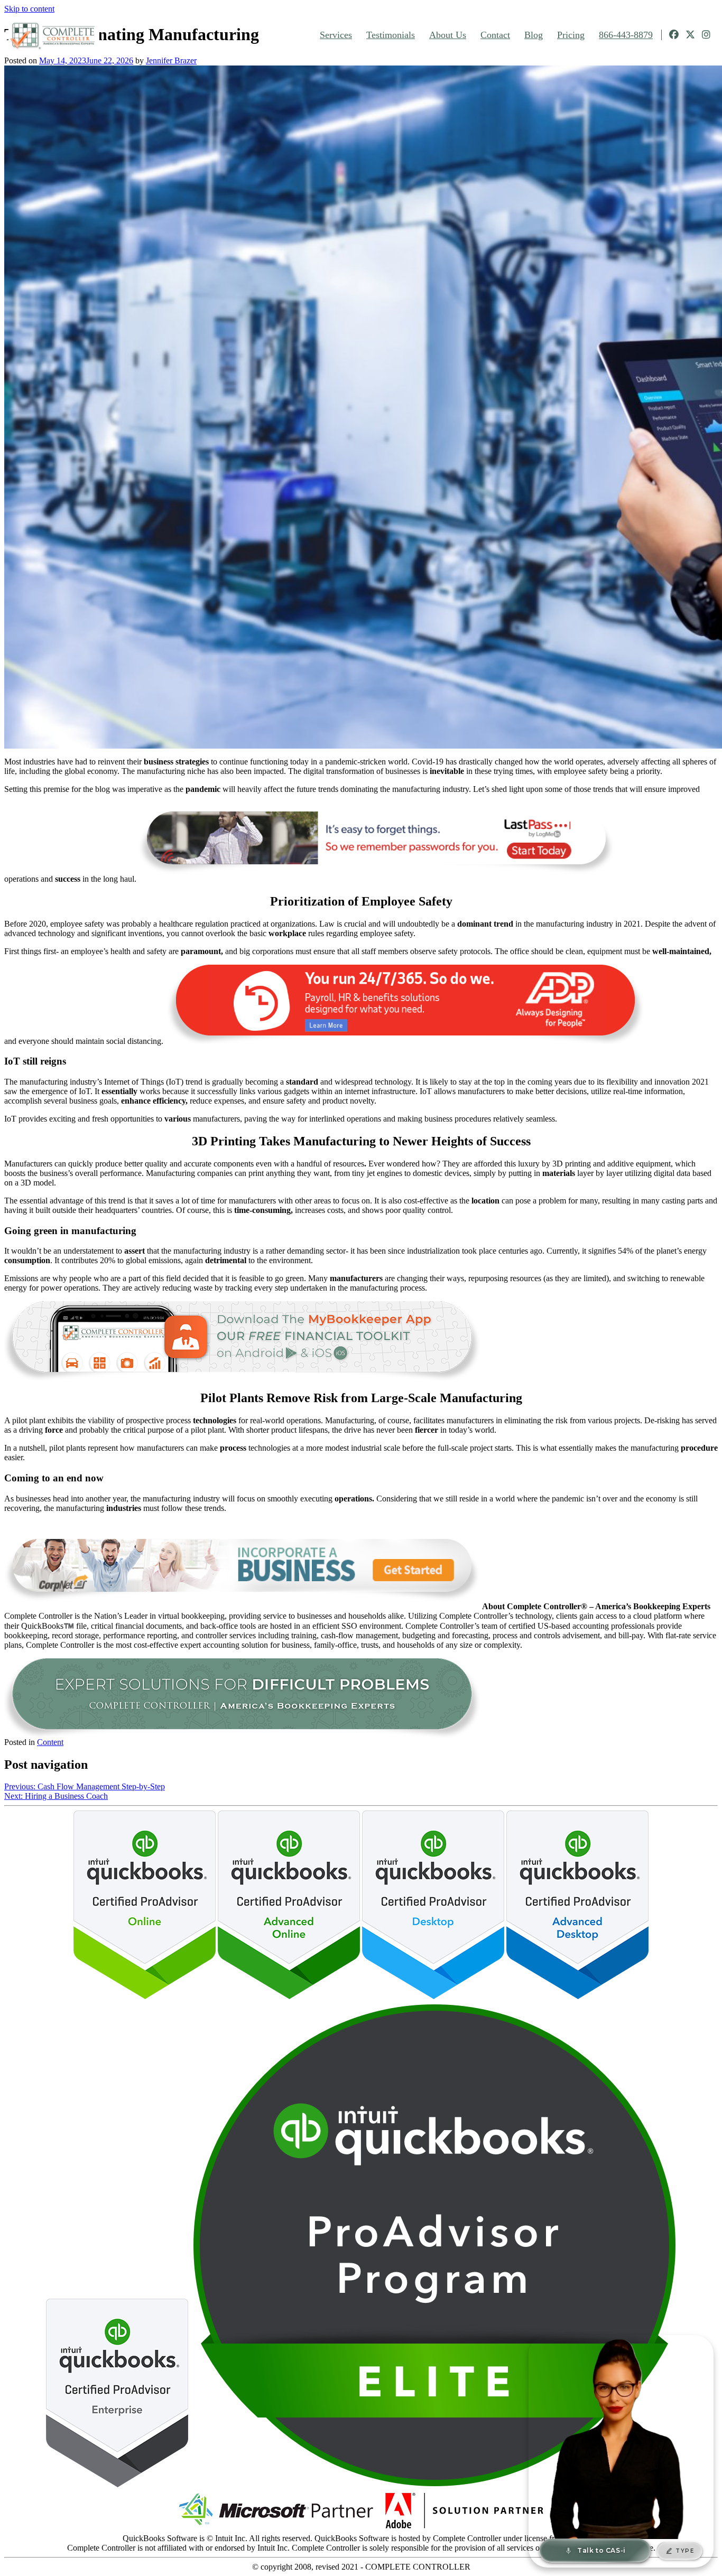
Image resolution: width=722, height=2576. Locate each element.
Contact (495, 35)
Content (50, 1742)
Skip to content (29, 9)
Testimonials (391, 35)
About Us (448, 35)
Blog (534, 35)
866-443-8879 (626, 35)
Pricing (571, 35)
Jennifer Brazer (171, 60)
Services (336, 35)
